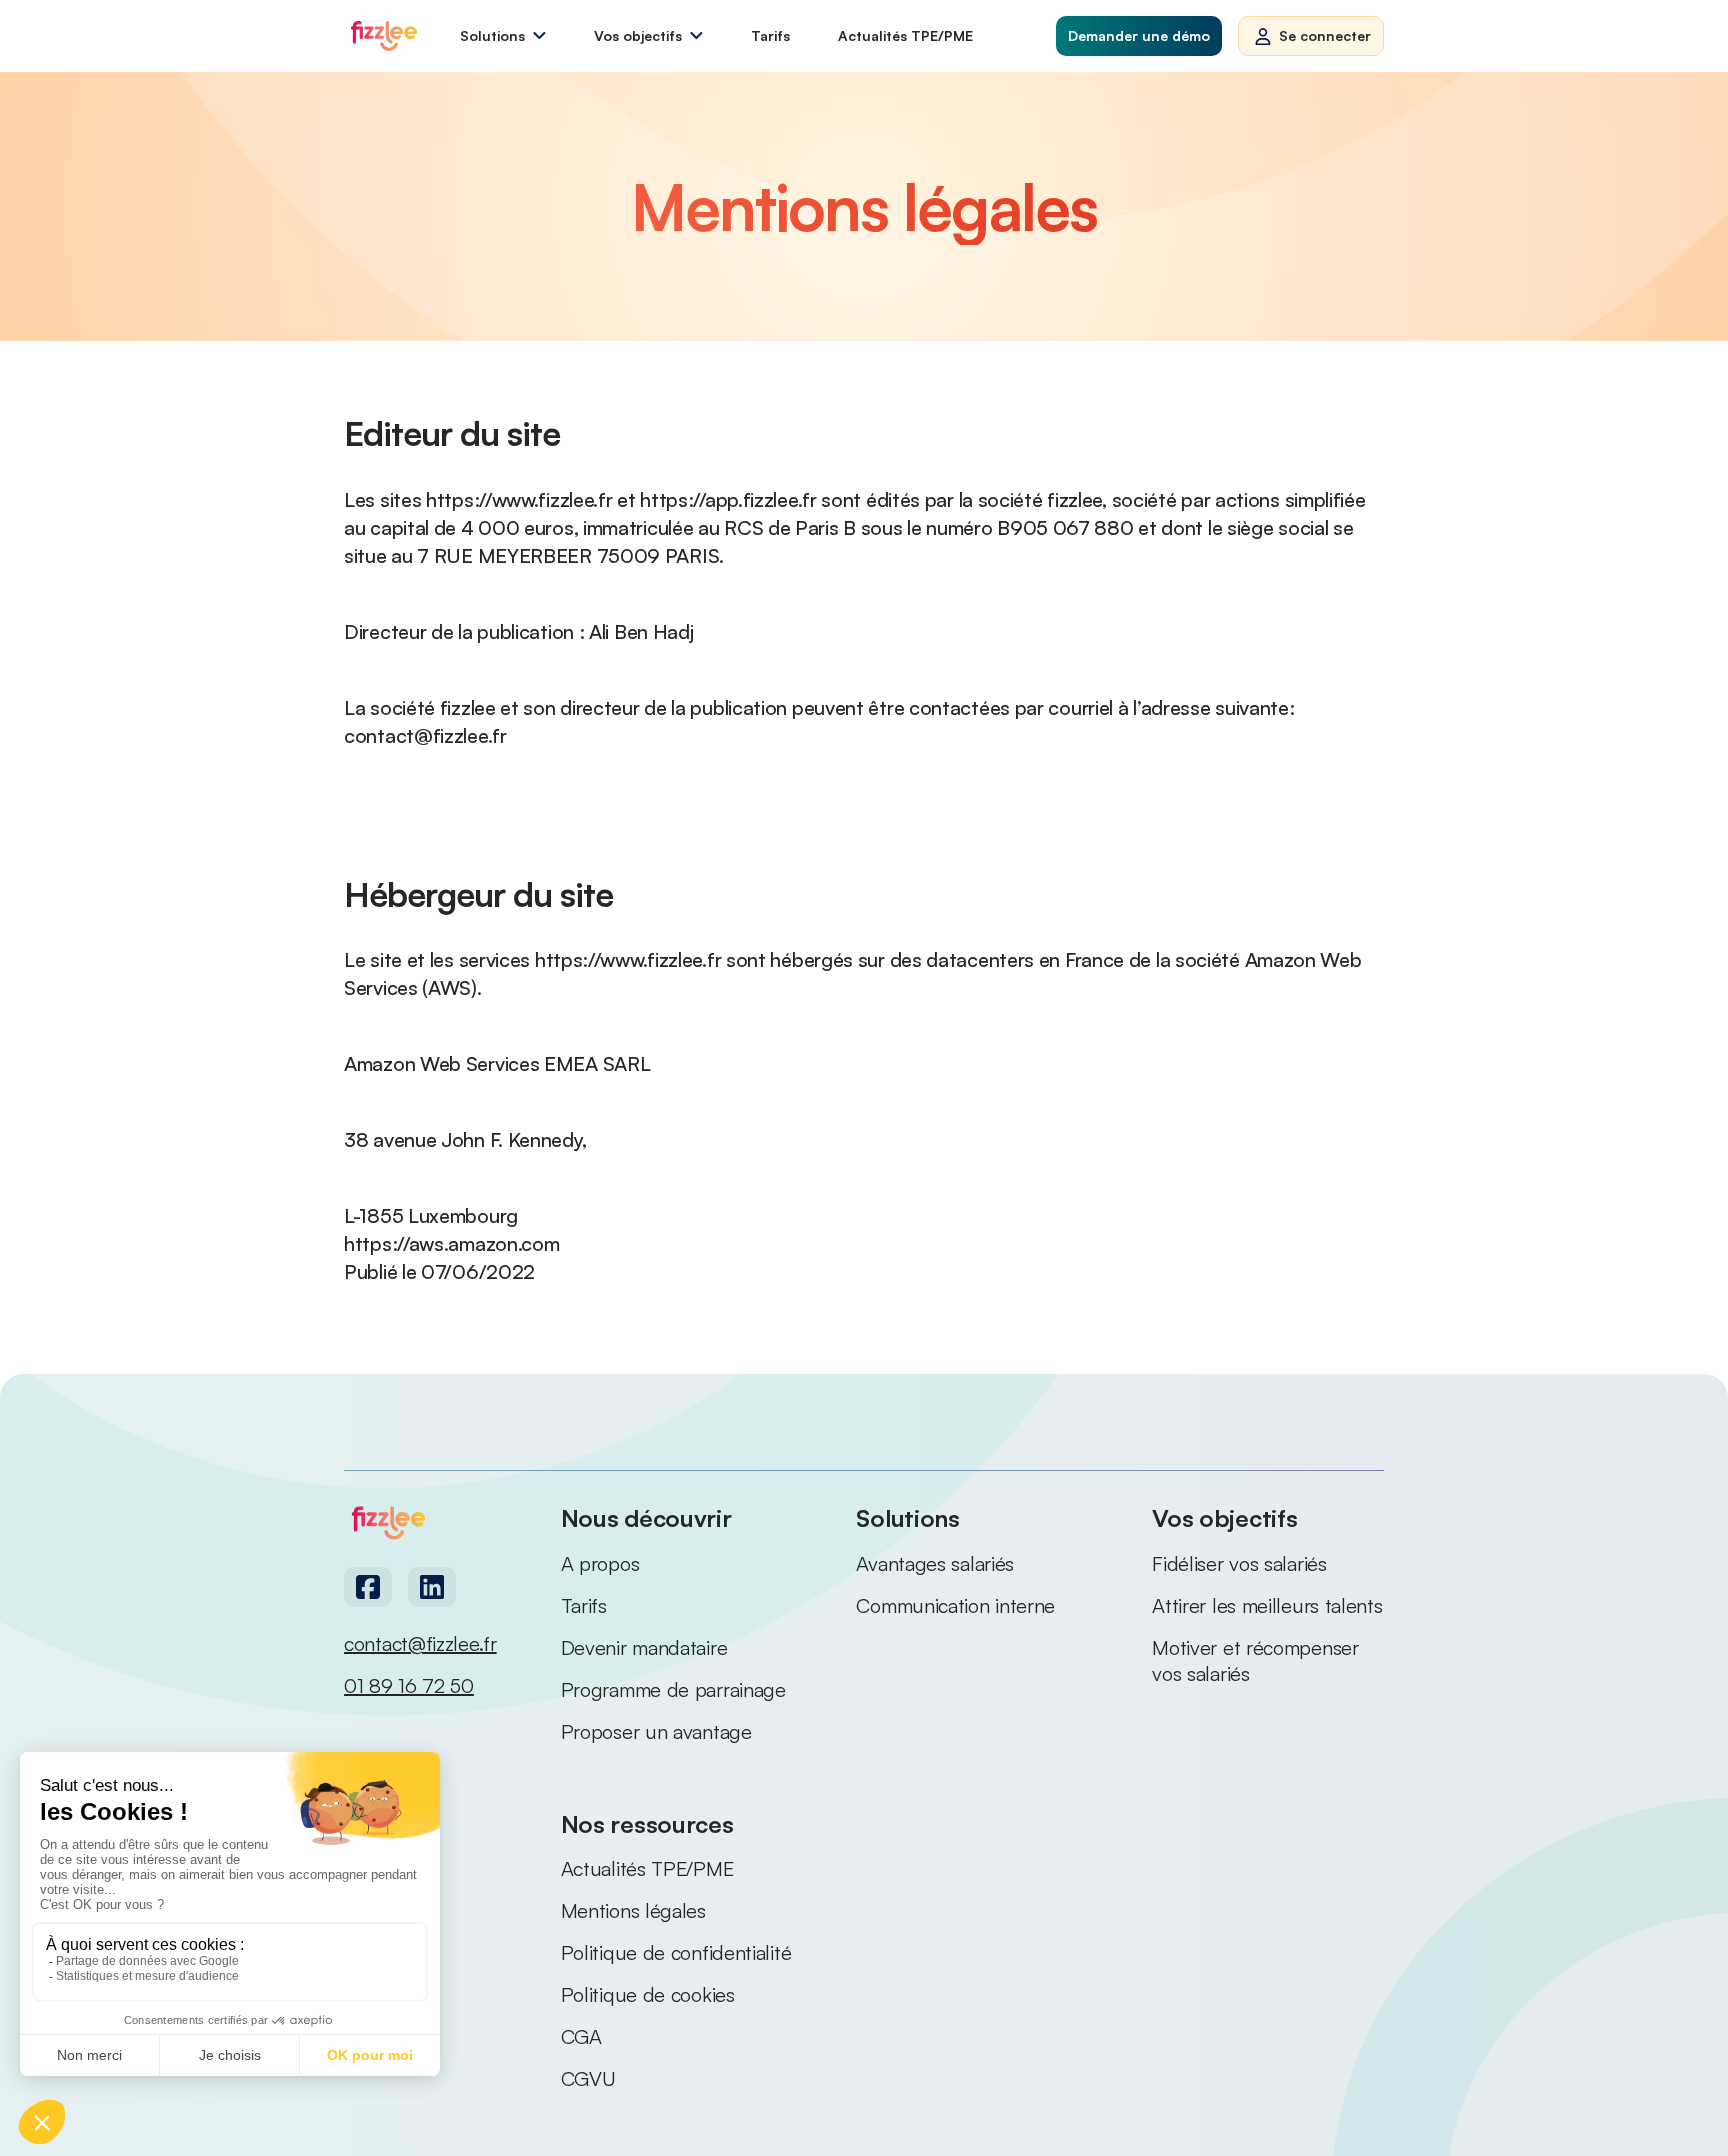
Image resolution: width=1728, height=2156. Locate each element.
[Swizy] (384, 36)
